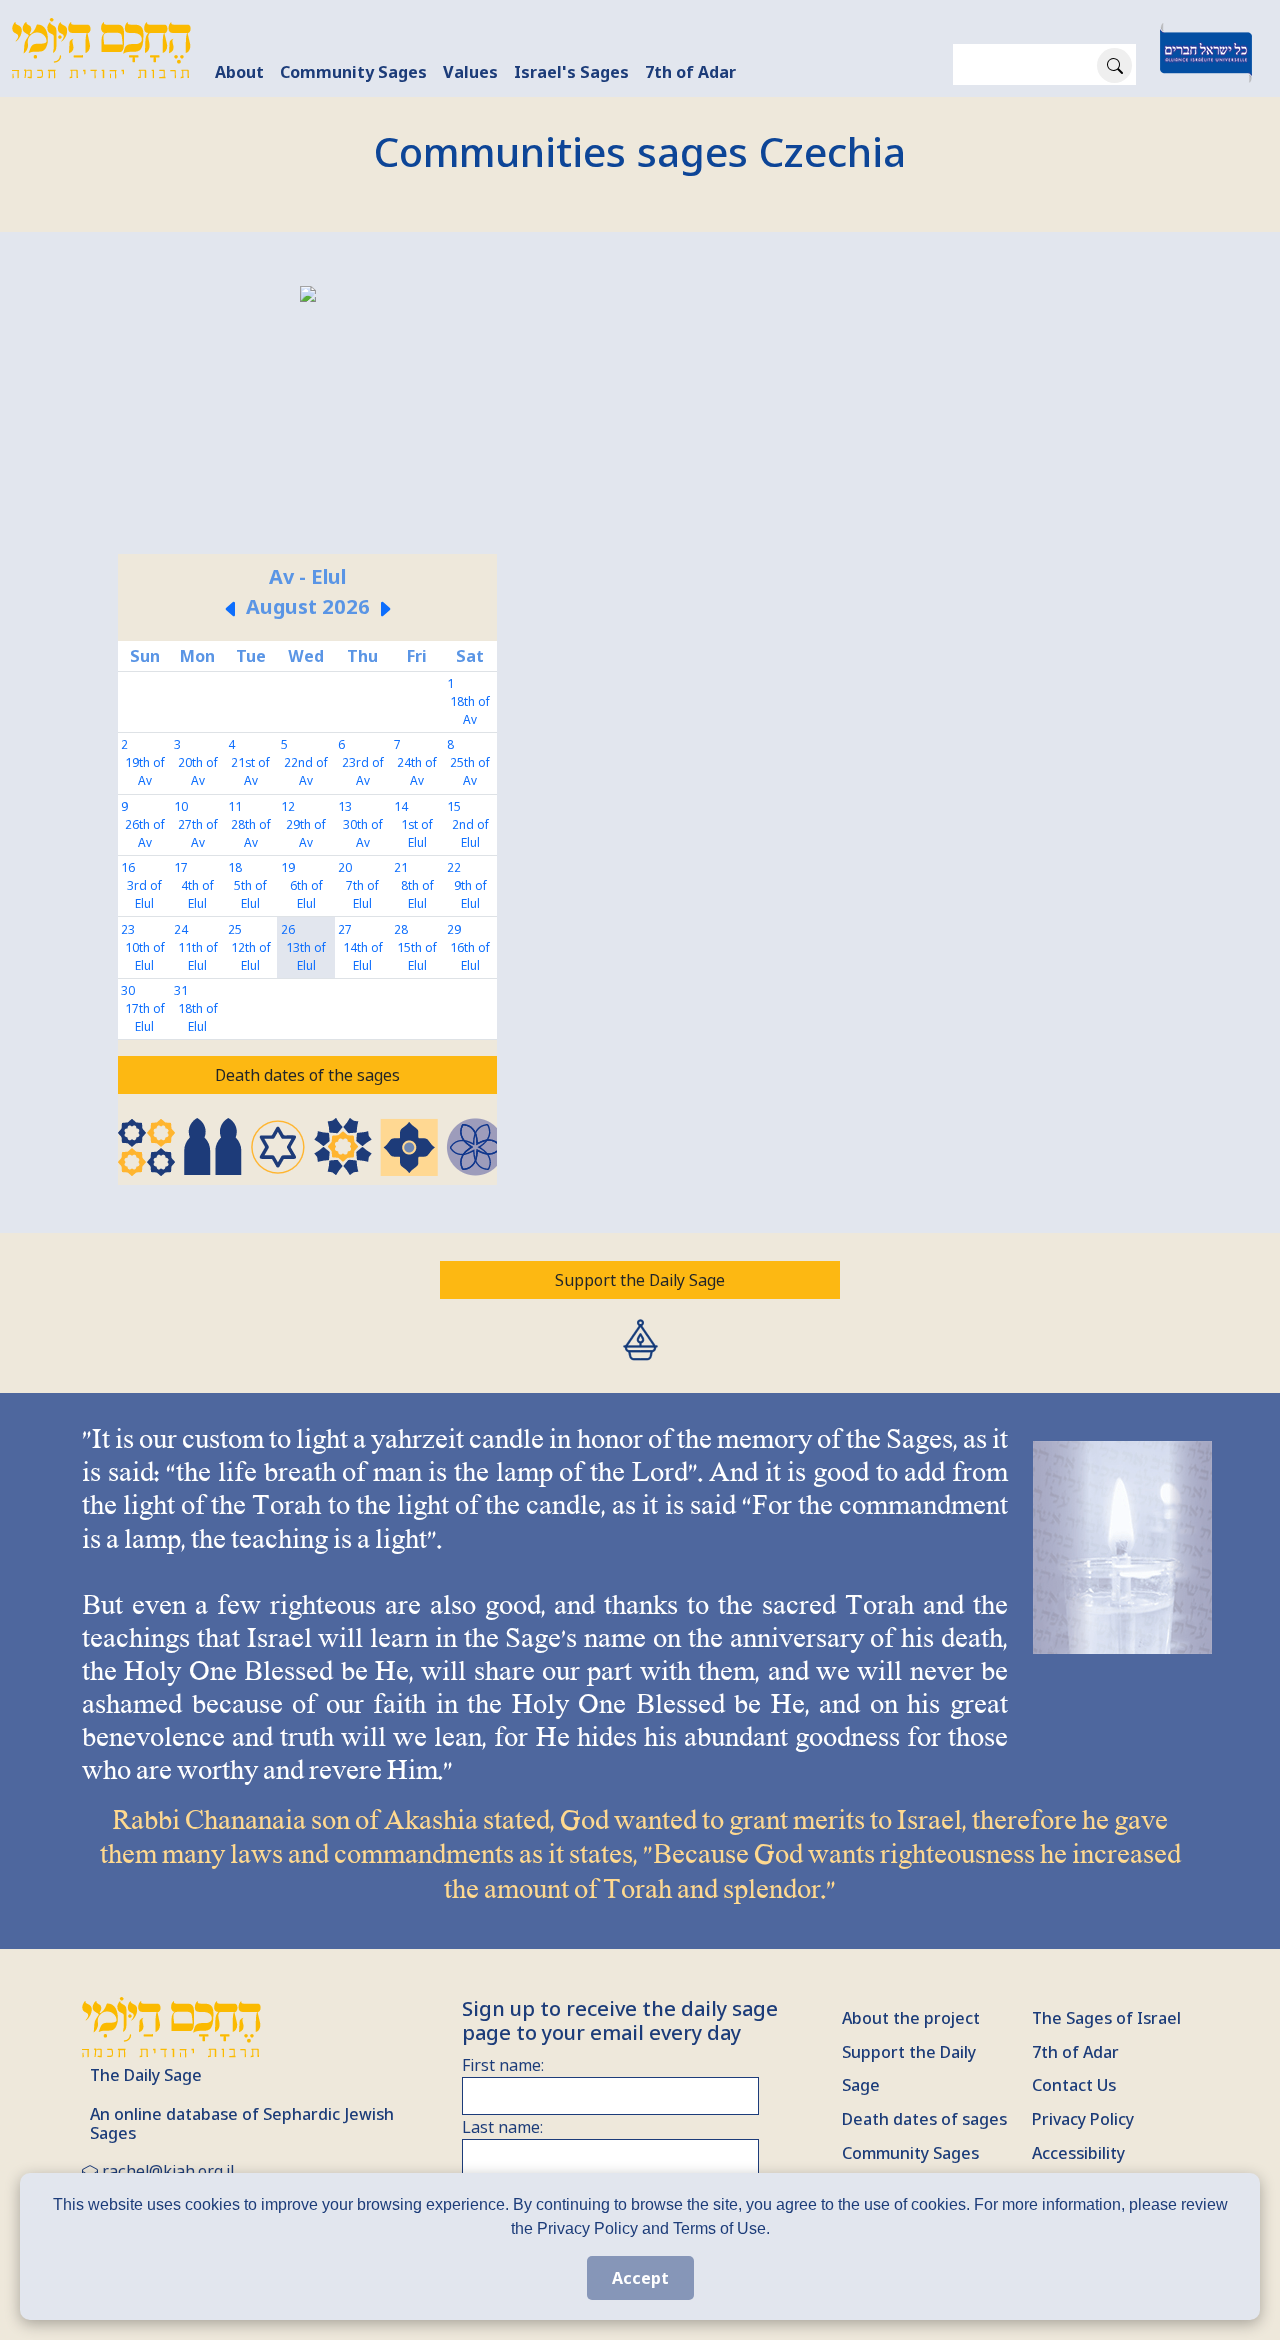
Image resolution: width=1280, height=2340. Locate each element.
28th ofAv (251, 833)
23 (128, 929)
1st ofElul (417, 833)
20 (345, 867)
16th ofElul (470, 956)
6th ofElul (306, 894)
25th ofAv (470, 771)
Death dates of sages (924, 2119)
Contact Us (1074, 2085)
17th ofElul (145, 1017)
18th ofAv (470, 710)
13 (345, 806)
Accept (640, 2278)
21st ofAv (250, 771)
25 (235, 929)
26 (288, 929)
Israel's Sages (571, 72)
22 (454, 867)
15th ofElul (417, 956)
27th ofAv (198, 833)
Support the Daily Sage (640, 1280)
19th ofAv (145, 771)
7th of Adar (690, 72)
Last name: (502, 2127)
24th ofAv (417, 771)
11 (235, 806)
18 (235, 867)
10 (181, 806)
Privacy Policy (1083, 2119)
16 (128, 867)
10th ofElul (145, 956)
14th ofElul (363, 956)
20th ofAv (198, 771)
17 (181, 867)
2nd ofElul (470, 833)
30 (128, 990)
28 (401, 929)
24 (181, 929)
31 (181, 990)
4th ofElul (197, 894)
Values (470, 72)
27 (345, 929)
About (239, 72)
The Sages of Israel (1106, 2018)
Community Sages (353, 72)
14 (401, 806)
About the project (911, 2018)
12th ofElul (251, 956)
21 (401, 867)
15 (454, 806)
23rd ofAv (363, 771)
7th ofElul (362, 894)
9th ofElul (470, 894)
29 (454, 929)
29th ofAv (306, 833)
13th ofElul (306, 956)
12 (288, 806)
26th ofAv (145, 833)
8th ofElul (417, 894)
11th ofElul (198, 956)
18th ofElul (198, 1017)
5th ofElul (250, 894)
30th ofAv (363, 833)
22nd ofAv (306, 771)
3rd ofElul (144, 894)
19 (288, 867)
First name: (503, 2065)
